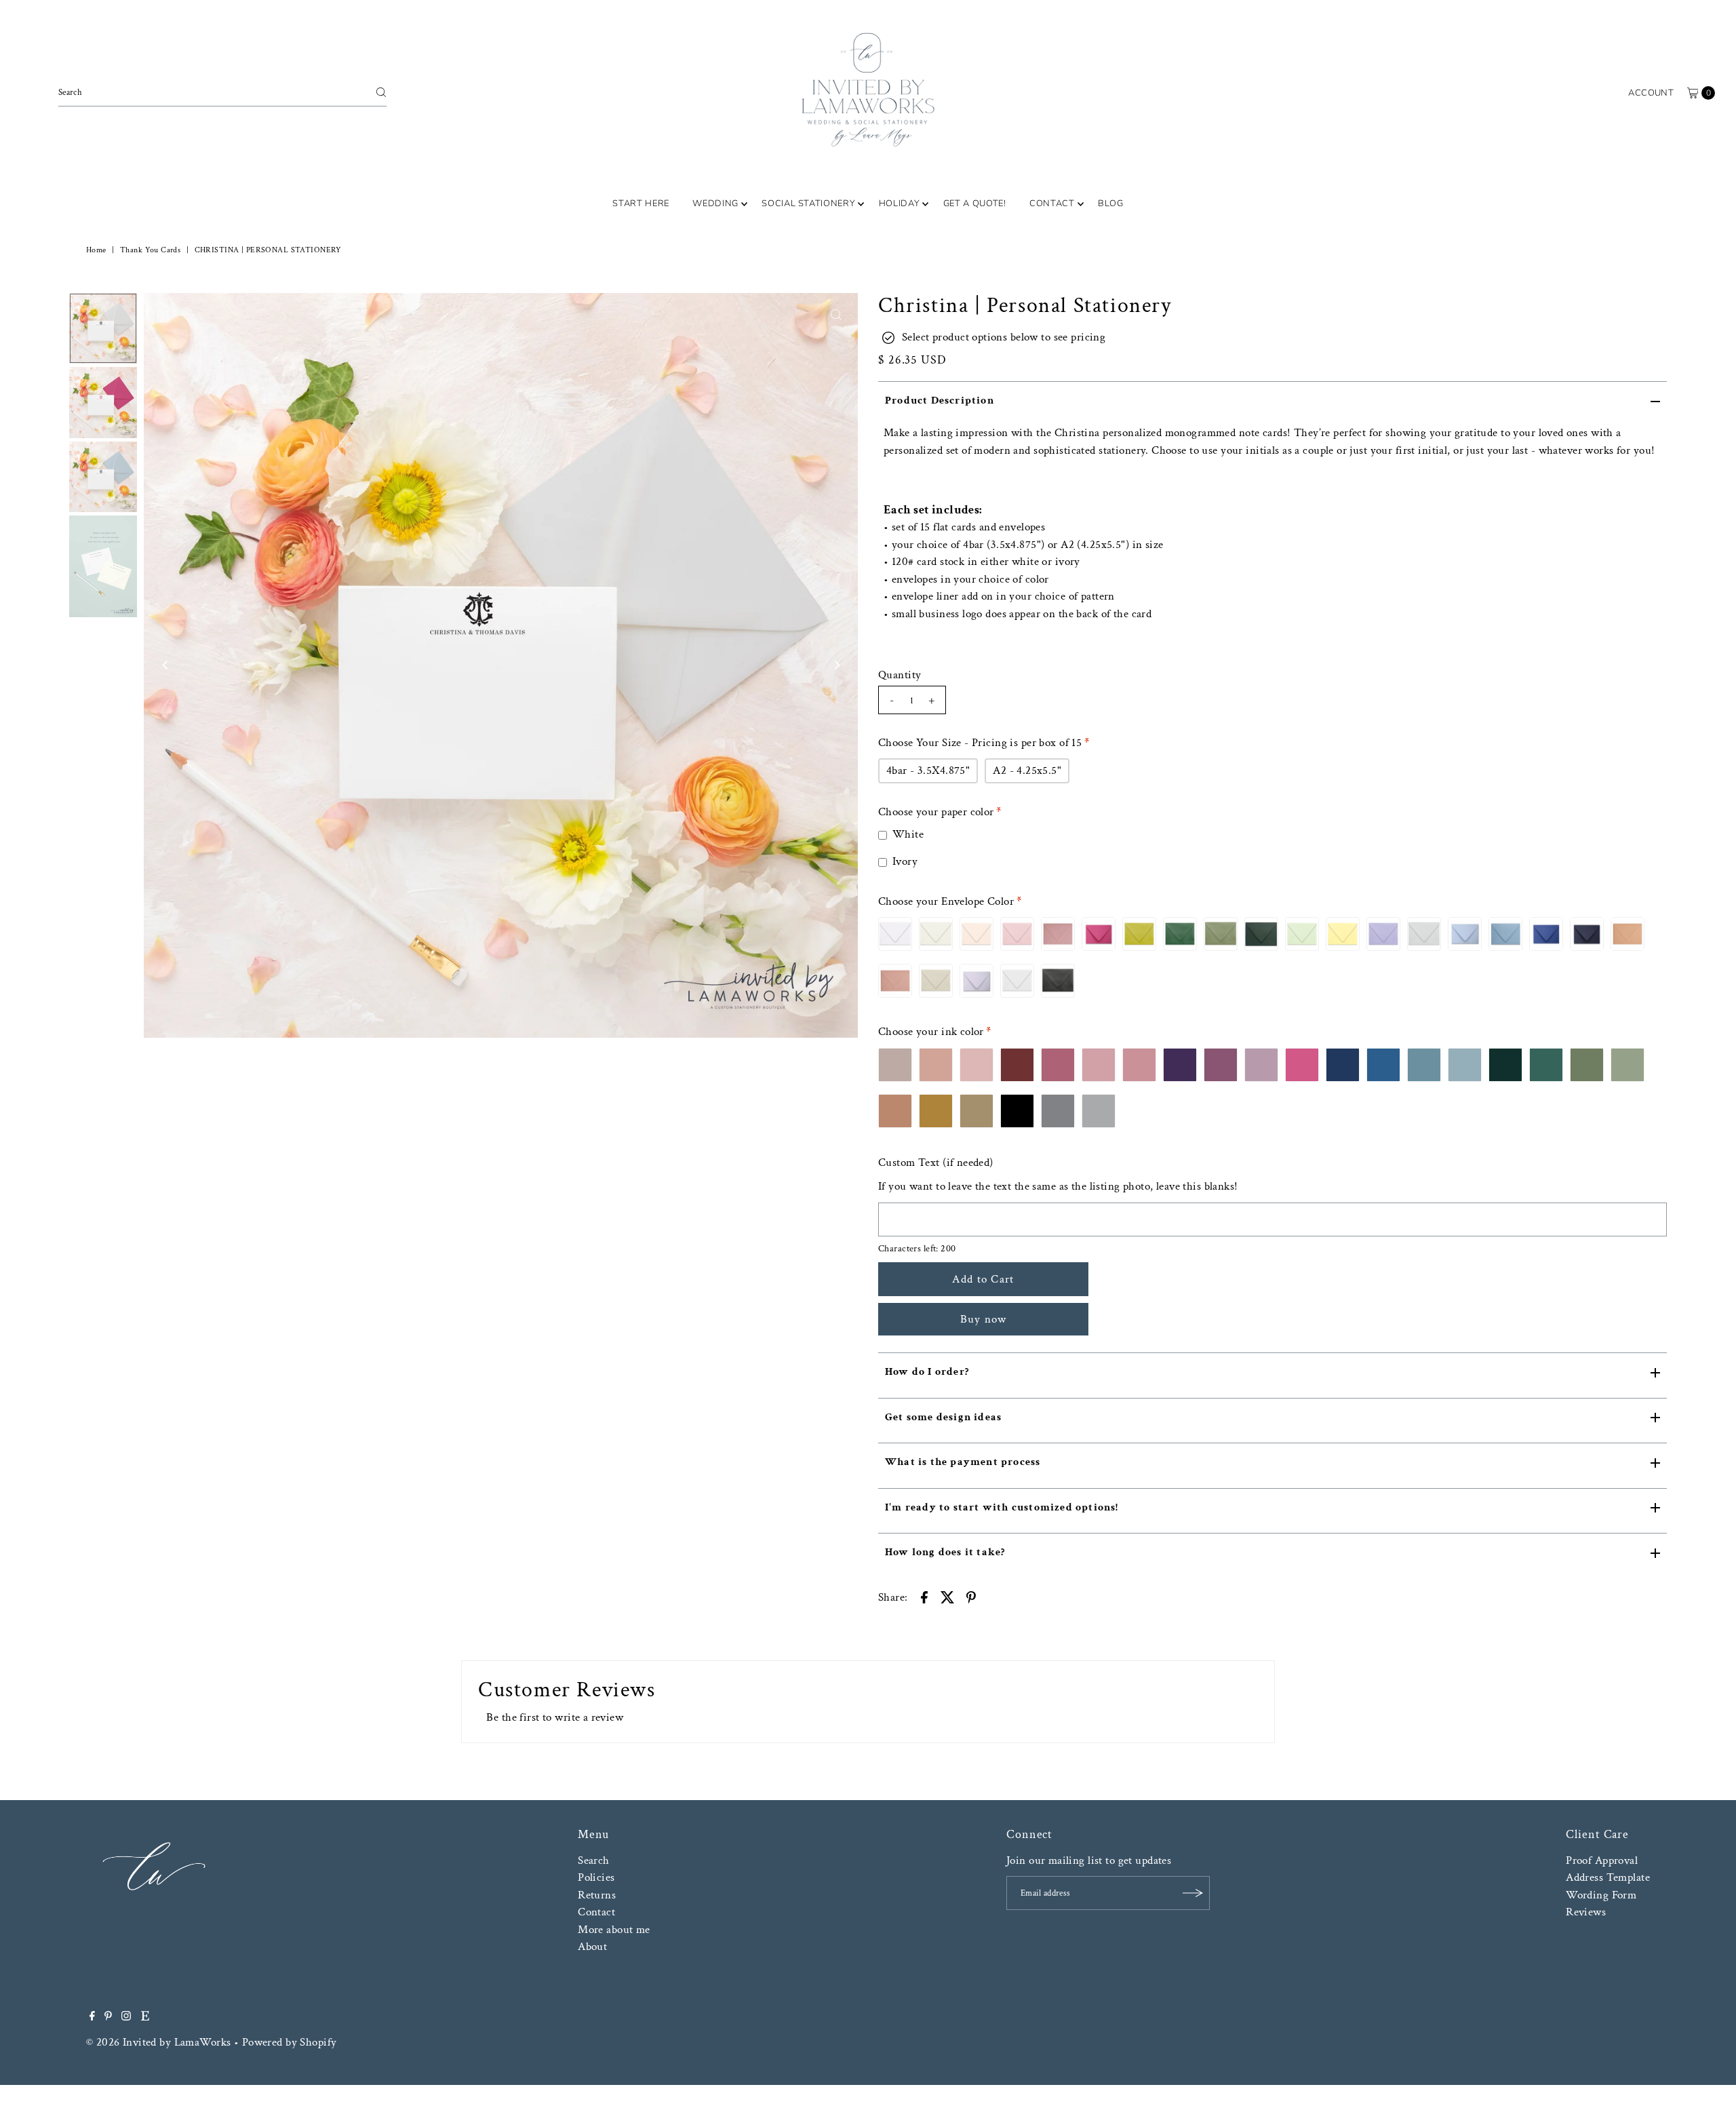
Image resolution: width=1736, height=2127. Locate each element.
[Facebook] (92, 2017)
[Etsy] (145, 2017)
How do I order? (927, 1372)
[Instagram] (126, 2017)
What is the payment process (963, 1462)
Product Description (940, 401)
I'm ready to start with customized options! (1002, 1507)
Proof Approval (1602, 1860)
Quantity (900, 675)
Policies (596, 1877)
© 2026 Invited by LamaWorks (158, 2042)
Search (594, 1860)
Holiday (900, 203)
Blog (1111, 203)
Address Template (1608, 1877)
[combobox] (222, 92)
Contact (1052, 203)
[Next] (836, 665)
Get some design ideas (943, 1417)
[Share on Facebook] (924, 1596)
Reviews (1586, 1912)
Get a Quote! (975, 203)
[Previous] (165, 665)
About (592, 1947)
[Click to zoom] (836, 315)
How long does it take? (945, 1552)
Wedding (715, 203)
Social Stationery (808, 203)
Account (1651, 93)
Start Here (641, 203)
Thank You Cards (150, 250)
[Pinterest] (108, 2017)
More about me (614, 1930)
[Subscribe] (1193, 1893)
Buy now (984, 1319)
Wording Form (1601, 1895)
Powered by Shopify (290, 2042)
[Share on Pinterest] (971, 1596)
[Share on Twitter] (947, 1596)
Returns (597, 1895)
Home (96, 250)
